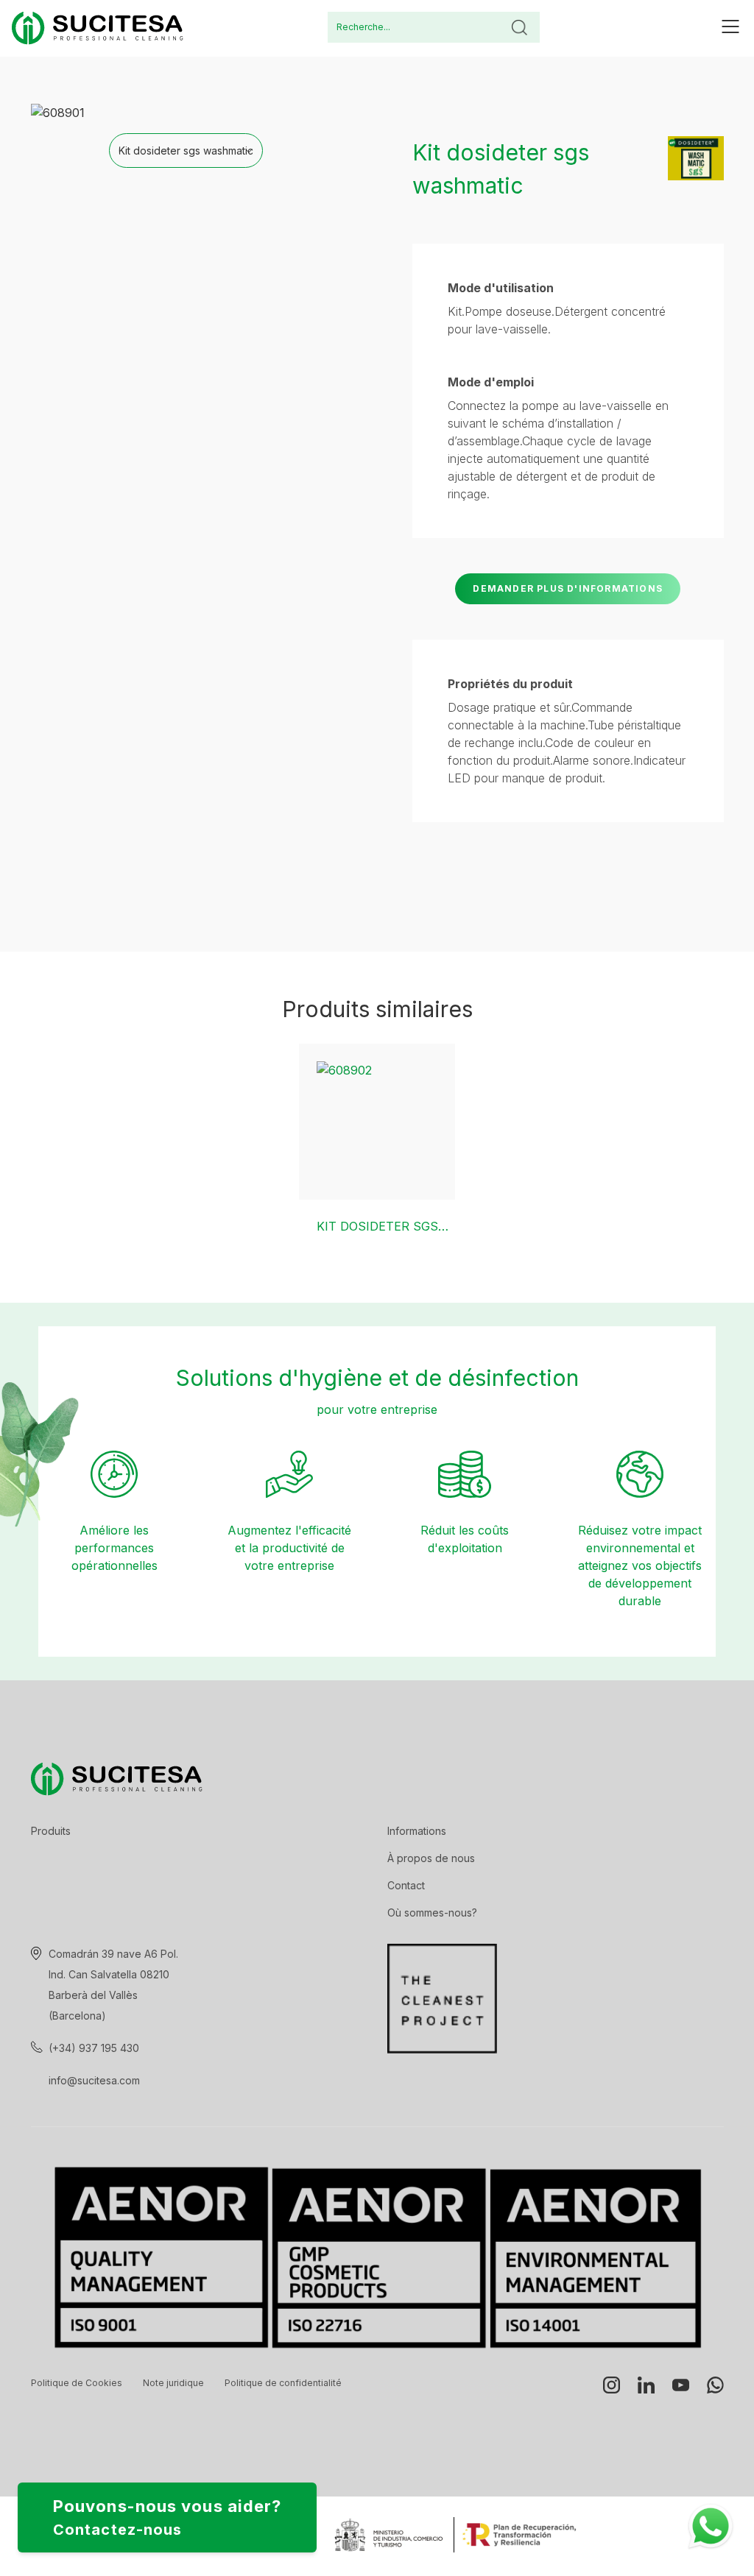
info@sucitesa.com (94, 2080)
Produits (51, 1831)
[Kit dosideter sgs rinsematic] (377, 1122)
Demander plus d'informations (568, 588)
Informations (417, 1831)
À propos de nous (431, 1858)
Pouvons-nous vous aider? (167, 2517)
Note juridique (173, 2383)
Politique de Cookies (77, 2383)
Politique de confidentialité (283, 2383)
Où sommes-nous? (432, 1912)
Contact (406, 1885)
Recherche (519, 27)
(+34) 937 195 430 (94, 2048)
